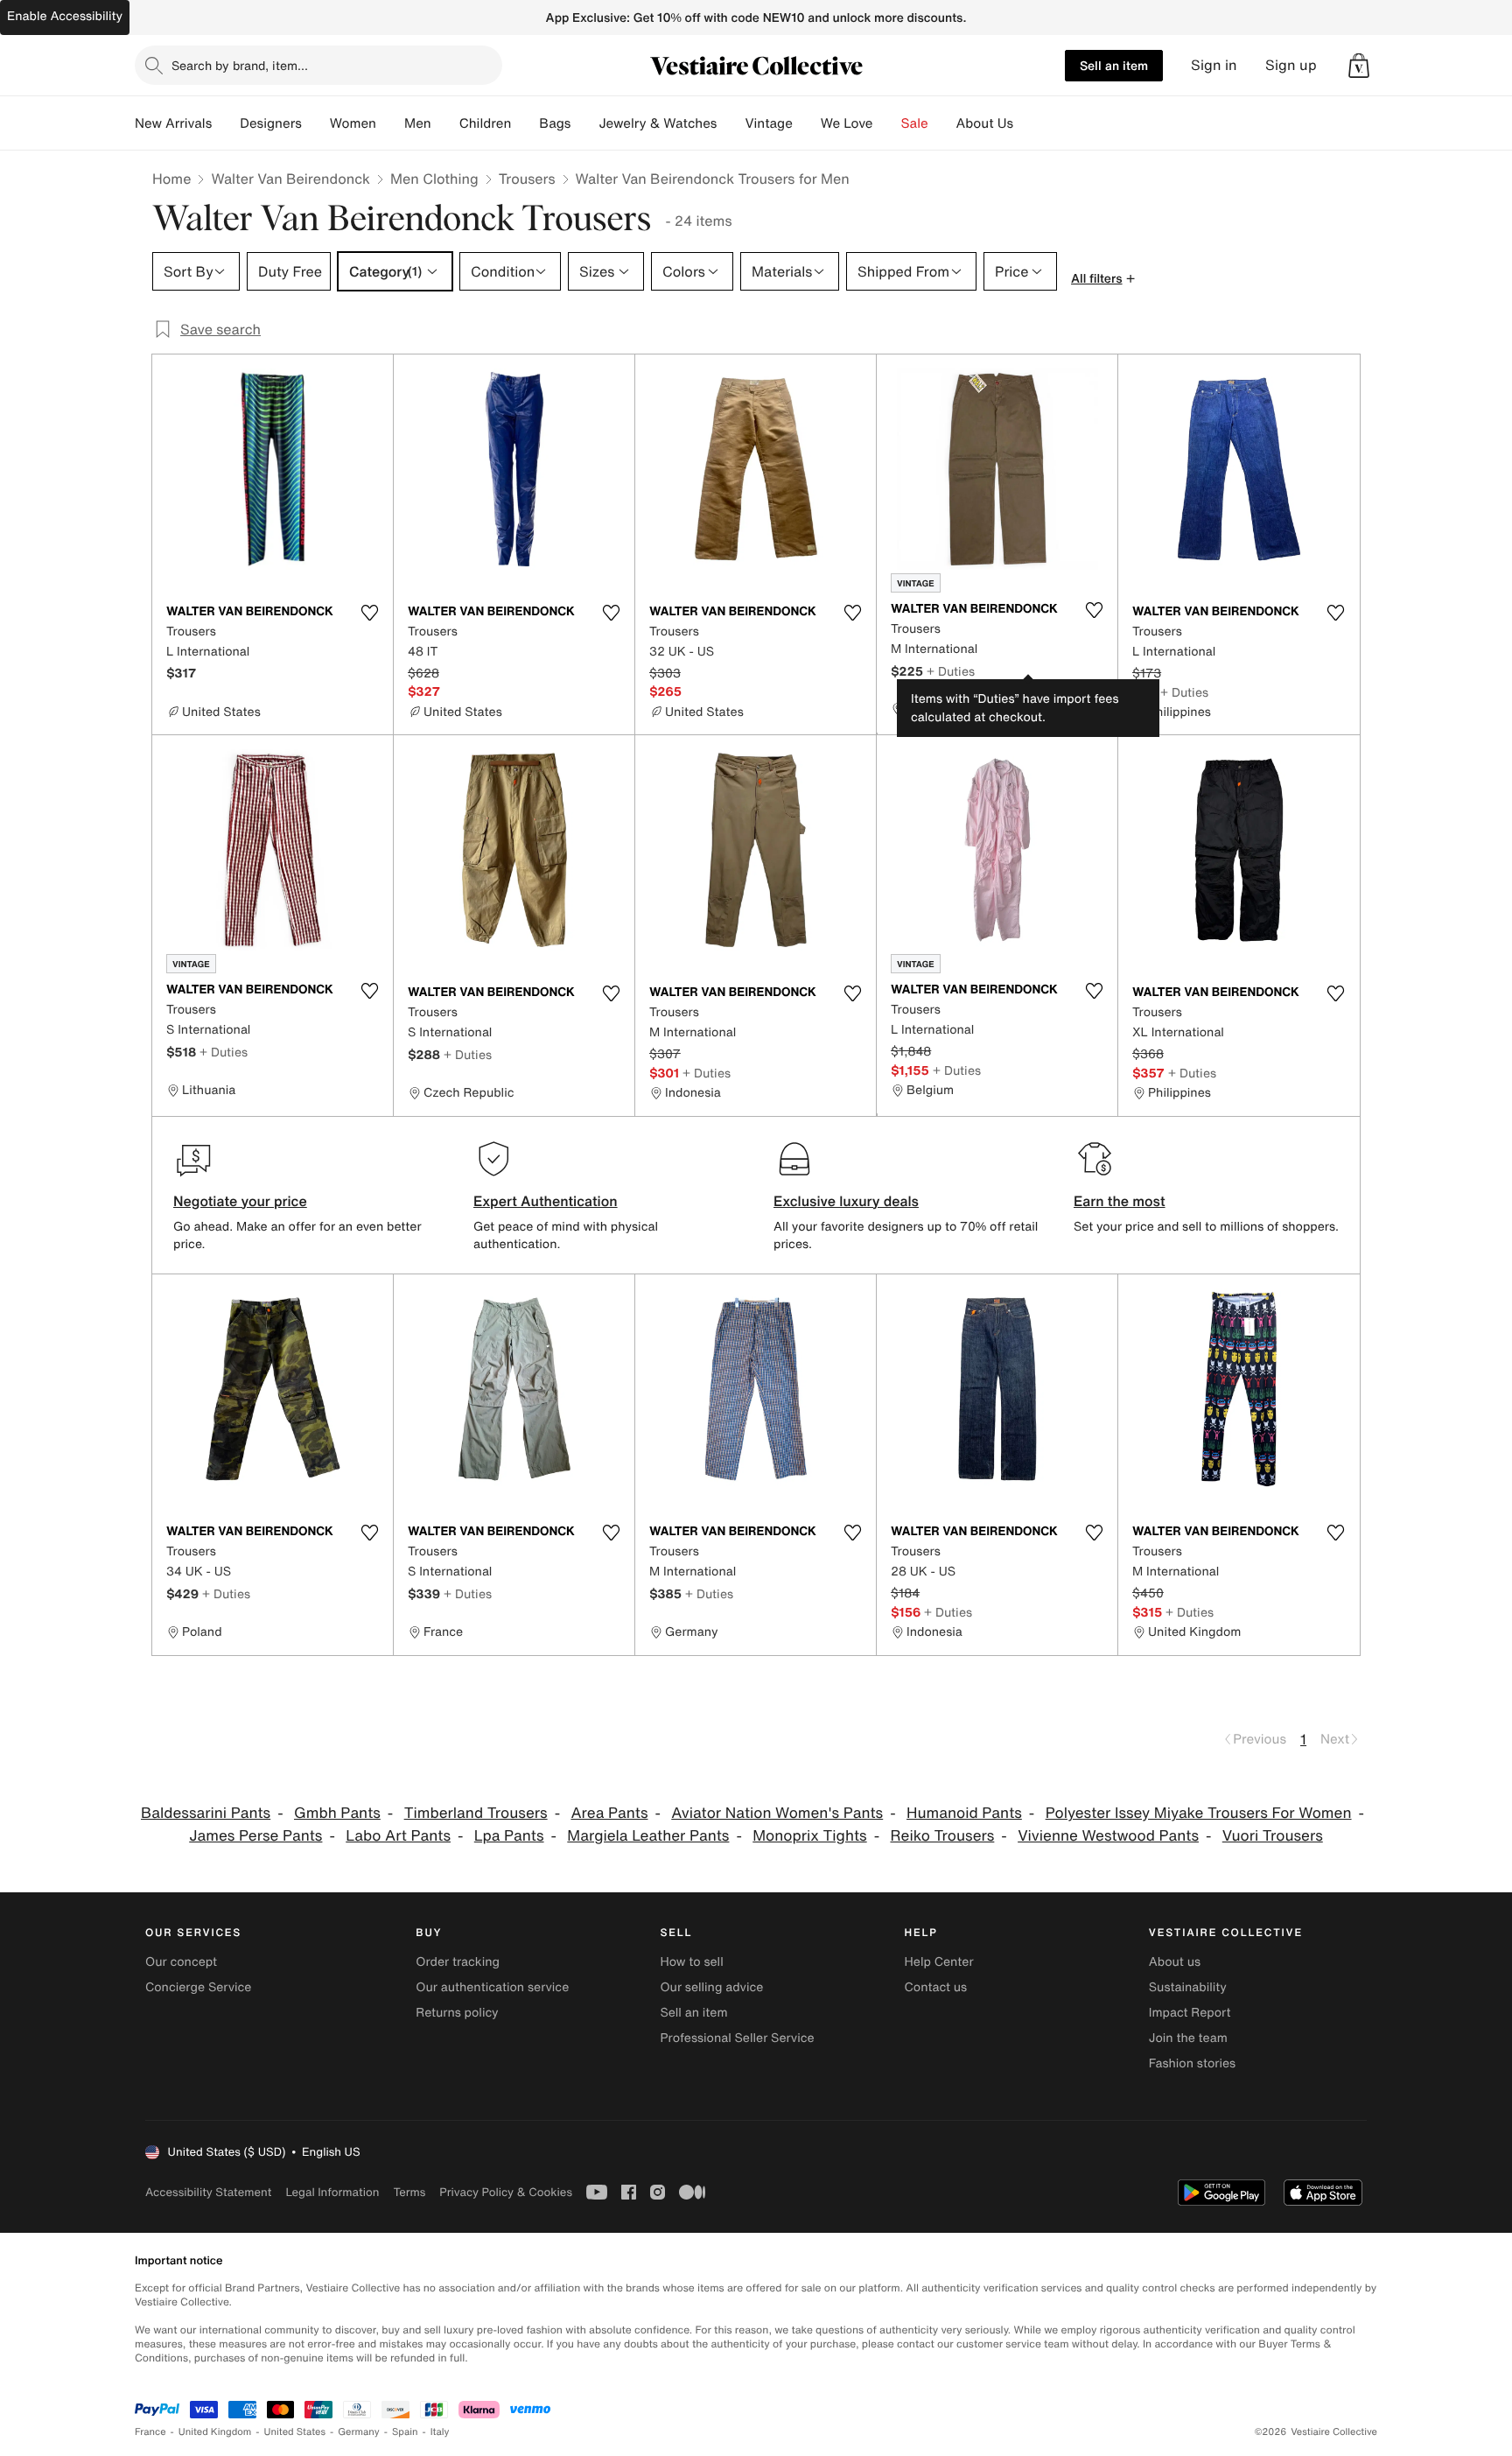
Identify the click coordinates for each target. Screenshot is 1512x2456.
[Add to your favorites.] (369, 613)
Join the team (1188, 2038)
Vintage (768, 123)
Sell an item (1114, 65)
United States (295, 2432)
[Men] (445, 123)
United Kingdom (215, 2432)
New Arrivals (173, 123)
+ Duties (951, 671)
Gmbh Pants (337, 1813)
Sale (915, 123)
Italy (440, 2432)
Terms (409, 2192)
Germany (359, 2432)
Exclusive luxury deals (846, 1201)
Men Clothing (434, 179)
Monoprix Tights (809, 1836)
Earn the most (1120, 1201)
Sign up (1291, 65)
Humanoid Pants (964, 1813)
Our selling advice (711, 1987)
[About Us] (1027, 123)
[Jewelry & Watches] (731, 123)
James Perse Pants (255, 1836)
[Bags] (584, 123)
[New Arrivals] (226, 123)
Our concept (181, 1962)
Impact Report (1190, 2013)
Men (418, 123)
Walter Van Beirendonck (290, 179)
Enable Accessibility (65, 16)
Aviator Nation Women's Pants (777, 1813)
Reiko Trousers (942, 1836)
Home (171, 179)
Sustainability (1188, 1987)
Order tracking (458, 1962)
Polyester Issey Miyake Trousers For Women (1199, 1813)
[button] (1359, 66)
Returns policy (457, 2013)
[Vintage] (807, 123)
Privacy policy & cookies (506, 2192)
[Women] (390, 123)
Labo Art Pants (398, 1836)
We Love (847, 123)
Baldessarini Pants (206, 1813)
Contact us (936, 1987)
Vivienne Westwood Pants (1108, 1836)
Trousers (527, 179)
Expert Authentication (546, 1201)
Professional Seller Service (737, 2038)
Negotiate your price (240, 1201)
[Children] (525, 123)
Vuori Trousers (1273, 1836)
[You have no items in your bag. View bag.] (1359, 66)
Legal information (332, 2192)
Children (486, 123)
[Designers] (316, 123)
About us (1175, 1962)
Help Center (939, 1962)
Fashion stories (1192, 2063)
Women (353, 123)
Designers (271, 123)
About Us (985, 123)
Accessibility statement (208, 2192)
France (150, 2432)
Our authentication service (492, 1987)
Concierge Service (198, 1987)
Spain (405, 2432)
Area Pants (609, 1813)
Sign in (1214, 65)
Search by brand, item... (240, 65)
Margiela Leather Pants (648, 1836)
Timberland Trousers (476, 1813)
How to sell (691, 1962)
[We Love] (887, 123)
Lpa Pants (509, 1836)
